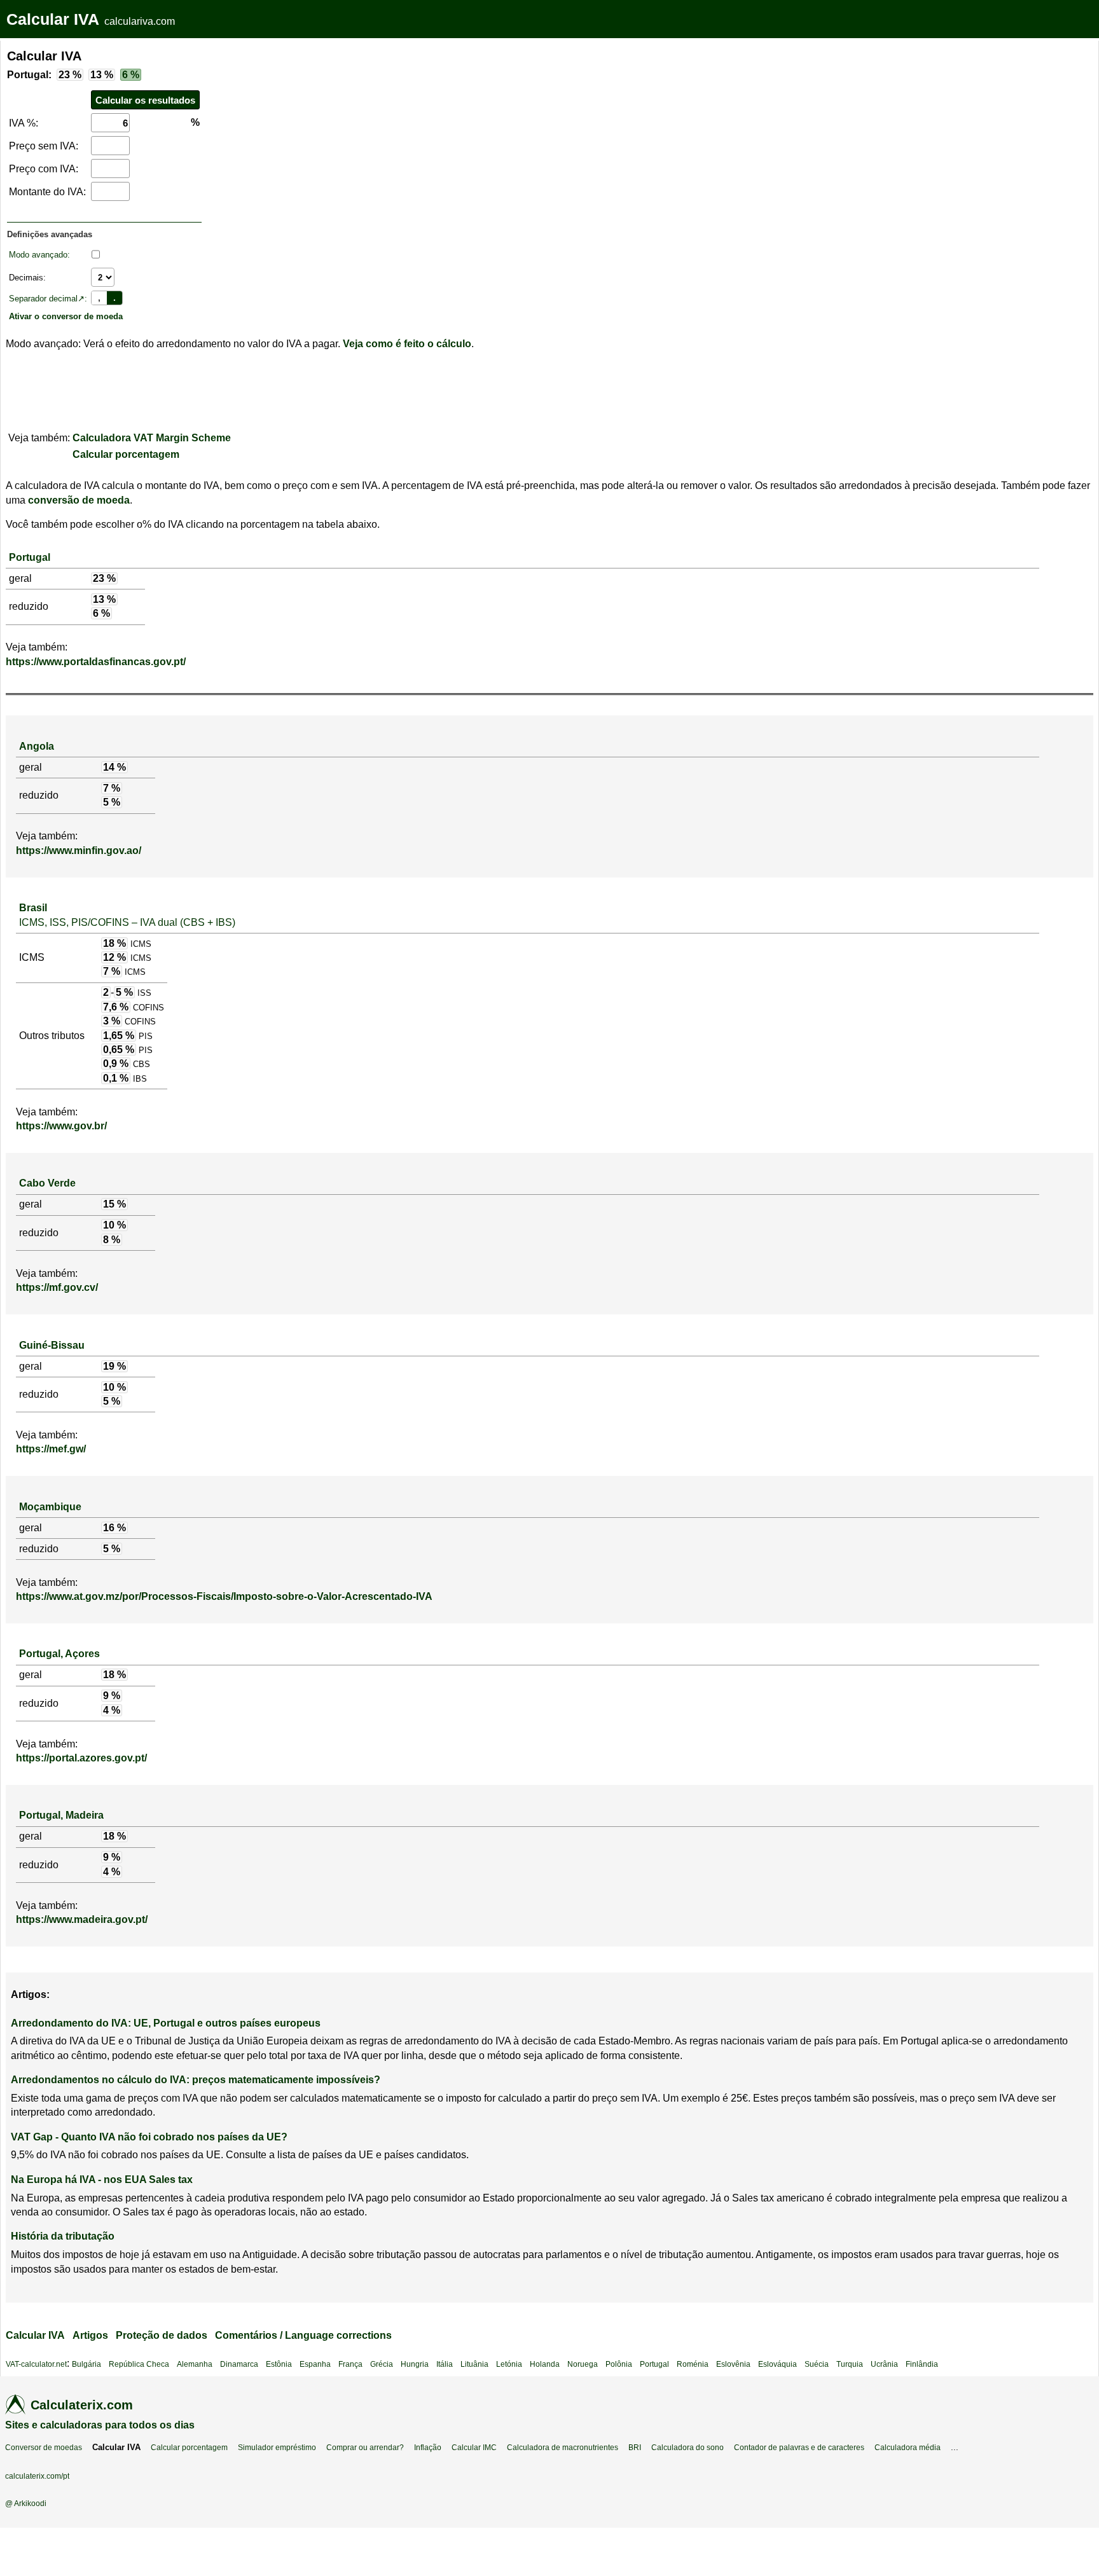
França (350, 2364)
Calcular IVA (53, 19)
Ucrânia (884, 2364)
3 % (112, 1021)
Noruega (583, 2364)
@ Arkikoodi (26, 2504)
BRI (635, 2448)
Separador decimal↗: (48, 299)
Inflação (428, 2448)
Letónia (509, 2364)
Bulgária (86, 2364)
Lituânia (474, 2364)
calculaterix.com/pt (37, 2476)
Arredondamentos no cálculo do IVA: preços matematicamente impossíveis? (196, 2080)
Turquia (850, 2364)
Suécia (817, 2364)
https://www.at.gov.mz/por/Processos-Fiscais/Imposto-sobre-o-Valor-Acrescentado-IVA (224, 1596)
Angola (37, 746)
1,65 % (119, 1036)
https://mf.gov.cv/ (57, 1287)
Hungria (415, 2364)
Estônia (279, 2364)
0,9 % (116, 1064)
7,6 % (116, 1007)
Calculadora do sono (688, 2448)
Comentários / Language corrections (303, 2335)
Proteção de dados (162, 2335)
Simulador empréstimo (277, 2448)
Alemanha (195, 2364)
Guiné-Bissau (52, 1345)
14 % (114, 767)
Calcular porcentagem (126, 454)
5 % (112, 802)
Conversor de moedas (44, 2448)
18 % (114, 943)
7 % (112, 788)
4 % (112, 1710)
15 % (114, 1204)
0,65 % (119, 1050)
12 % (114, 957)
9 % (112, 1696)
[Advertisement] (315, 130)
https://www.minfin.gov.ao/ (79, 851)
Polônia (619, 2364)
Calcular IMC (474, 2448)
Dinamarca (239, 2364)
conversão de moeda (79, 500)
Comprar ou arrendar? (365, 2448)
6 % (131, 75)
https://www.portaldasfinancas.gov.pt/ (96, 662)
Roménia (693, 2364)
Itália (445, 2364)
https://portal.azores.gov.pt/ (81, 1758)
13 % (102, 75)
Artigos (90, 2335)
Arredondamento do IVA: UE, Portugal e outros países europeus (166, 2023)
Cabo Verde (47, 1183)
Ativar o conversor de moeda (66, 316)
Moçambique (50, 1507)
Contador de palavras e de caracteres (799, 2448)
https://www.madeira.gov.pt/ (82, 1919)
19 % (114, 1366)
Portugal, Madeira (61, 1815)
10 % (114, 1225)
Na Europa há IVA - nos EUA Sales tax (102, 2180)
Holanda (545, 2364)
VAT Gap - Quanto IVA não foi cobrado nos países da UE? (149, 2137)
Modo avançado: (39, 255)
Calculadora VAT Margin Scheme (152, 438)
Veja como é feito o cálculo (407, 344)
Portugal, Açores (59, 1654)
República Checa (139, 2364)
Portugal (30, 557)
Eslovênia (733, 2364)
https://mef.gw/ (51, 1449)
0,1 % (116, 1078)
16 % (114, 1528)
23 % (70, 75)
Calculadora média (908, 2448)
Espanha (315, 2364)
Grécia (382, 2364)
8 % (112, 1240)
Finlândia (922, 2364)
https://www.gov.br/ (61, 1126)
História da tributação (63, 2236)
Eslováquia (778, 2364)
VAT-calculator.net (36, 2364)
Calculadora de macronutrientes (563, 2448)
